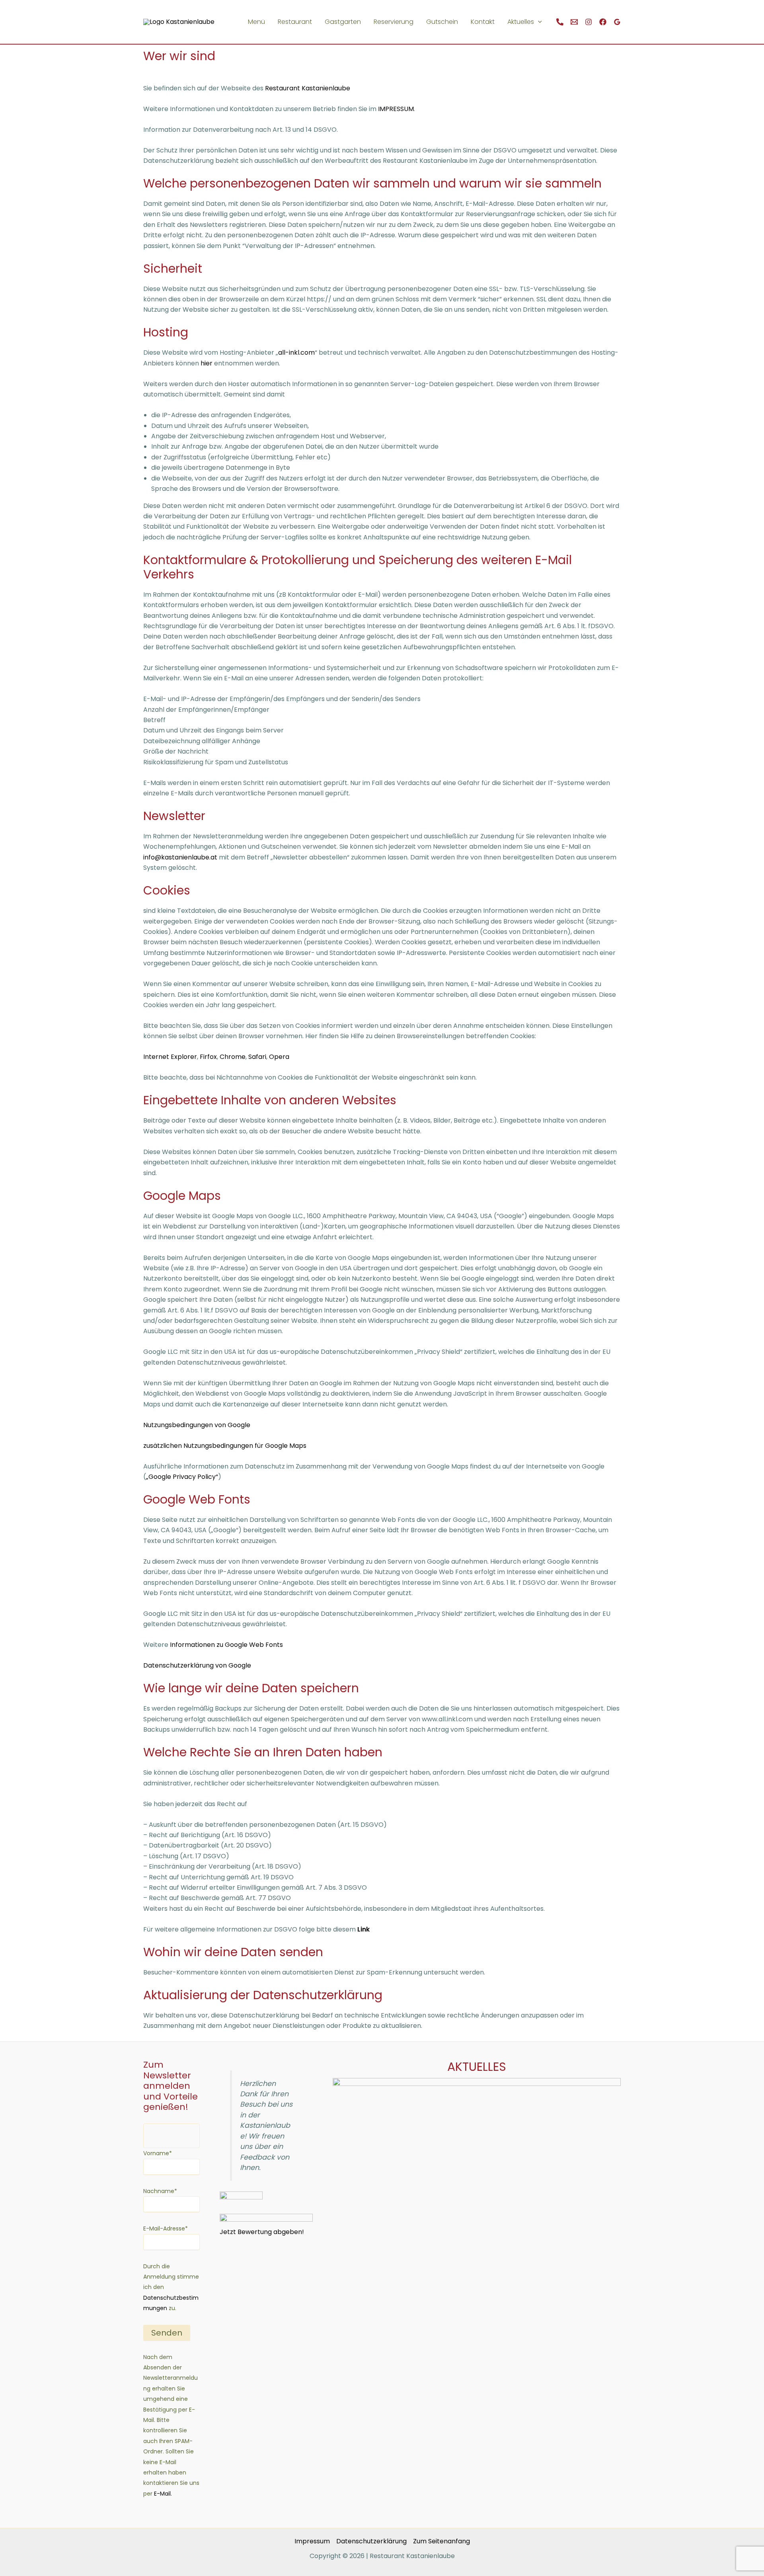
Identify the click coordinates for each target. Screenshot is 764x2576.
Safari (257, 1057)
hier (206, 363)
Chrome (233, 1057)
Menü (256, 22)
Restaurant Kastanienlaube (308, 88)
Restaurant (295, 22)
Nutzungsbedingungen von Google (197, 1425)
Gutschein (442, 22)
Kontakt (483, 22)
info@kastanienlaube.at (180, 857)
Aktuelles (521, 22)
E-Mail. (162, 2494)
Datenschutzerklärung (371, 2541)
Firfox (208, 1057)
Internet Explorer (170, 1057)
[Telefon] (560, 22)
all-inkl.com (296, 353)
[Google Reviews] (617, 22)
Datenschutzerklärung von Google (197, 1665)
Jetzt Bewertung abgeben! (262, 2232)
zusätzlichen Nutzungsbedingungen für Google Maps (225, 1446)
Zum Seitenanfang (441, 2541)
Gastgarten (343, 22)
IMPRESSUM (396, 109)
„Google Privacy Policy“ (182, 1477)
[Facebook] (603, 22)
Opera (279, 1057)
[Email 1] (574, 22)
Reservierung (394, 22)
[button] (538, 22)
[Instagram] (589, 22)
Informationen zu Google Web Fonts (226, 1645)
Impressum (312, 2541)
